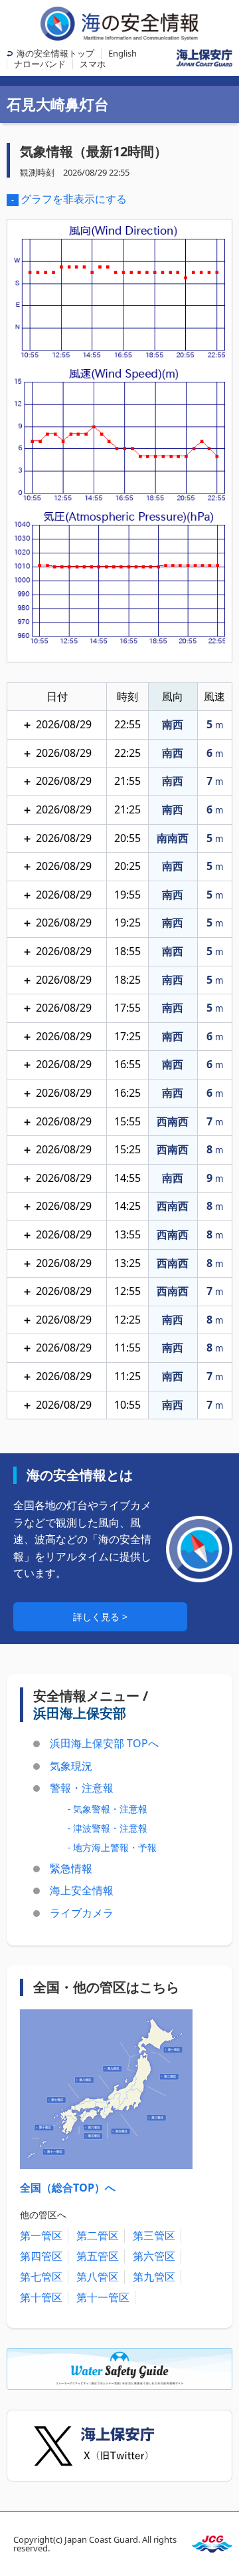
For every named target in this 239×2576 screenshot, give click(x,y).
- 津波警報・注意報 (108, 1828)
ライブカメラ (82, 1913)
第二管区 (98, 2235)
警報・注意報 (82, 1788)
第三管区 (154, 2235)
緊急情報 (71, 1868)
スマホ (93, 64)
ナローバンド (40, 64)
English (122, 53)
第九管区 (154, 2277)
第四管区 (41, 2256)
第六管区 (154, 2256)
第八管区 (98, 2277)
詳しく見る (98, 1617)
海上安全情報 (82, 1890)
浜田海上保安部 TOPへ (104, 1743)
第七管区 (41, 2277)
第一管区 (41, 2235)
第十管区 (41, 2297)
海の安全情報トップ (55, 53)
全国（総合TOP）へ (68, 2188)
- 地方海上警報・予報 (112, 1847)
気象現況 (71, 1766)
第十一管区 (103, 2297)
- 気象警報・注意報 (108, 1809)
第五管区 (98, 2256)
